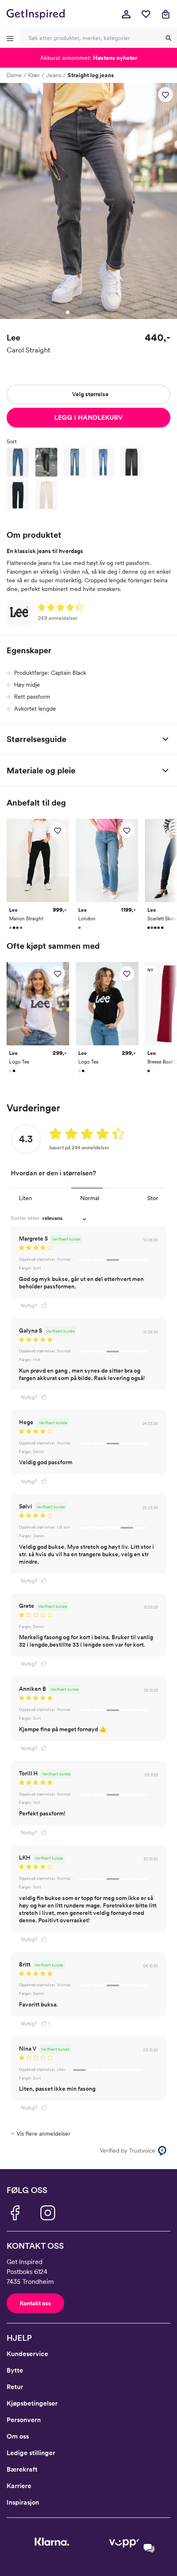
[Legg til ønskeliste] (165, 95)
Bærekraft (22, 2469)
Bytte (15, 2370)
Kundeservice (27, 2354)
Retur (15, 2387)
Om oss (18, 2436)
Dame (14, 75)
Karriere (19, 2486)
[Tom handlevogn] (165, 14)
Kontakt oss (35, 2303)
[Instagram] (48, 2213)
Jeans (54, 75)
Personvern (24, 2420)
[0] (146, 14)
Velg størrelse (90, 394)
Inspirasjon (23, 2502)
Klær (34, 75)
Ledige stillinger (31, 2453)
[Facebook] (15, 2213)
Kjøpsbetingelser (32, 2403)
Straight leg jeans (91, 75)
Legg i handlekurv (88, 417)
